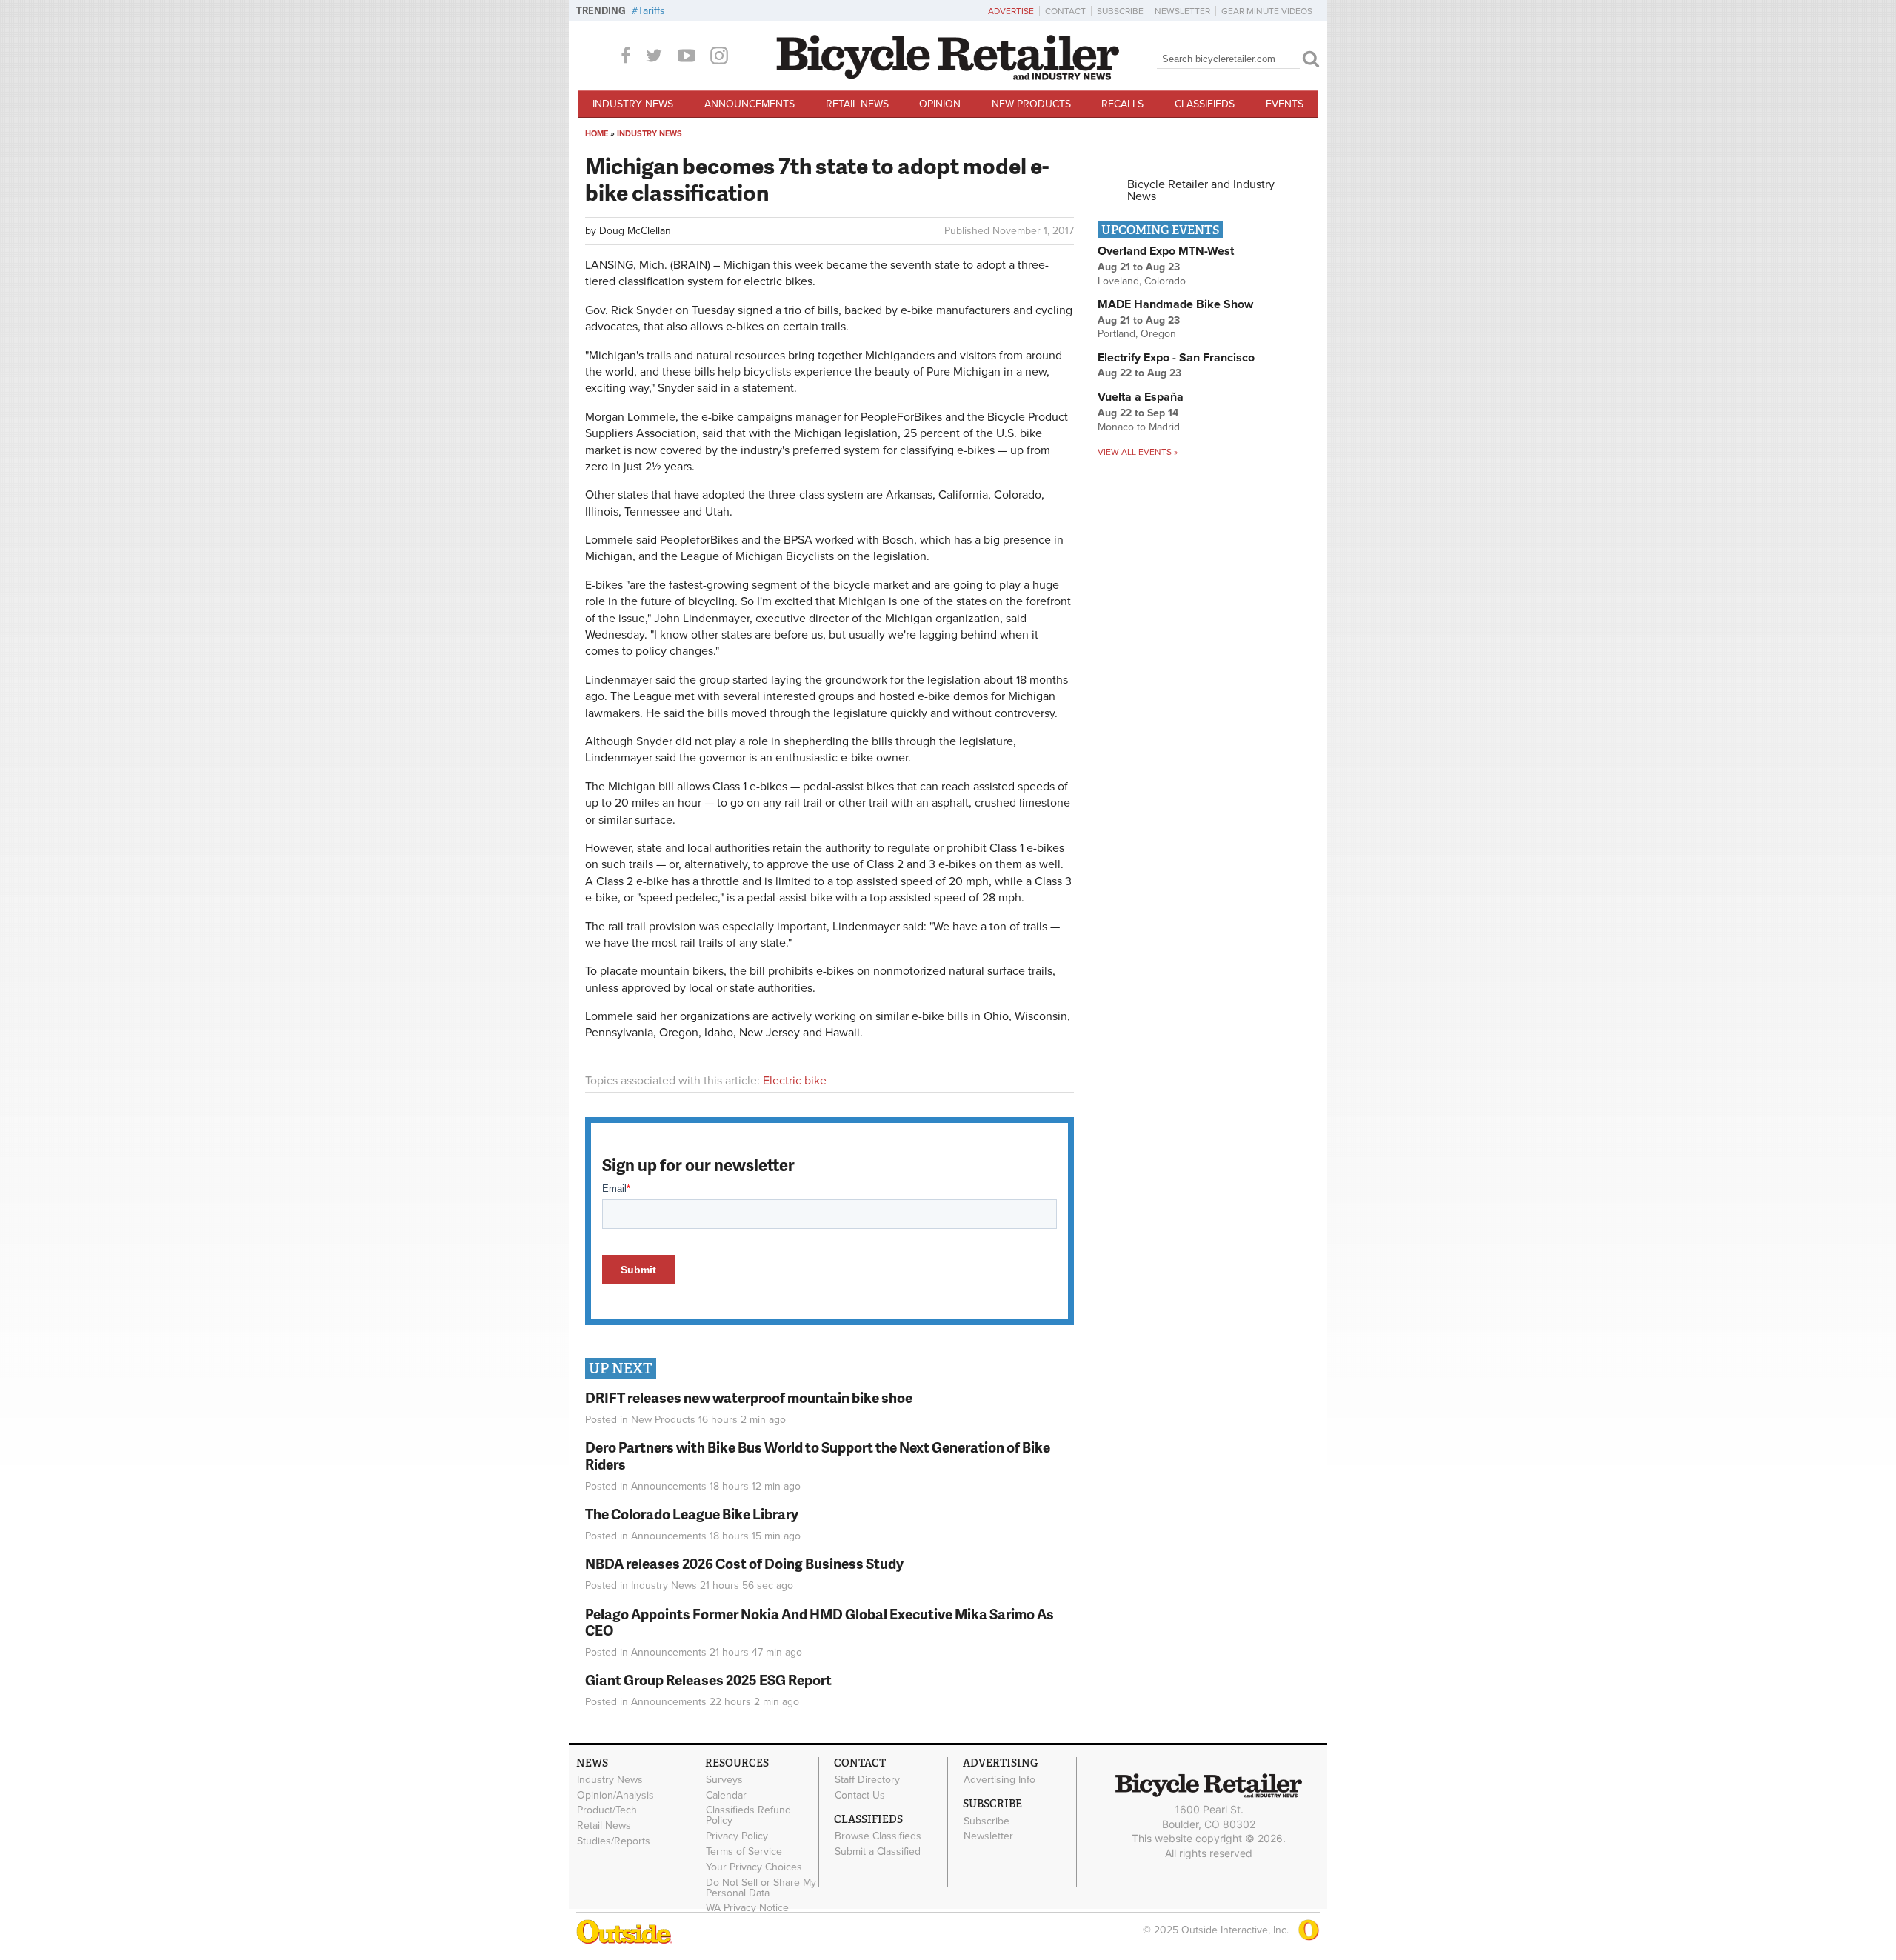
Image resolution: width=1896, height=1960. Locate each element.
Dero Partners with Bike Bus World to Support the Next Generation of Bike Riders (818, 1456)
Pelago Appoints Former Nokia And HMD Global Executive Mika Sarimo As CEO (820, 1622)
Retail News (857, 104)
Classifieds (1205, 104)
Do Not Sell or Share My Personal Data (761, 1887)
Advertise (1011, 11)
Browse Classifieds (878, 1836)
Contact (1065, 11)
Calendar (726, 1795)
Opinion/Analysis (615, 1795)
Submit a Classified (878, 1852)
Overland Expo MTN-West (1166, 251)
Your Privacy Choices (754, 1867)
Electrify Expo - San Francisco (1176, 358)
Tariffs (651, 11)
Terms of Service (744, 1852)
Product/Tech (607, 1810)
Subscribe (1120, 11)
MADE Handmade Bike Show (1175, 304)
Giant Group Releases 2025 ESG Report (708, 1680)
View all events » (1138, 452)
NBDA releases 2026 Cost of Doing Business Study (744, 1563)
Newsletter (1182, 11)
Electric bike (795, 1081)
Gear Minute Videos (1267, 11)
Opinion (940, 104)
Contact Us (860, 1795)
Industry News (633, 104)
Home (597, 134)
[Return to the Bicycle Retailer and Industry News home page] (948, 76)
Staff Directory (867, 1780)
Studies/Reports (614, 1841)
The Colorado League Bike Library (692, 1514)
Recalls (1122, 104)
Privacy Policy (737, 1836)
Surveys (724, 1780)
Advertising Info (999, 1780)
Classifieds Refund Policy (748, 1816)
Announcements (750, 104)
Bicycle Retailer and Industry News (1201, 190)
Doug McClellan (635, 231)
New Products (1031, 104)
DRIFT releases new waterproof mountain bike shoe (749, 1397)
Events (1285, 104)
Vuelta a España (1141, 397)
